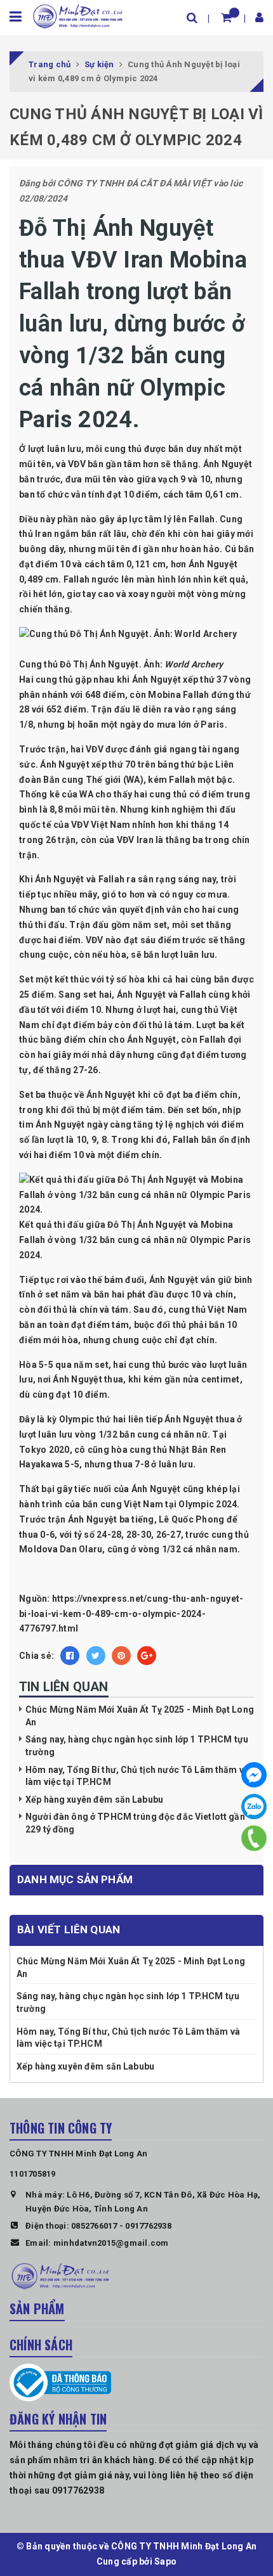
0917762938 (148, 2226)
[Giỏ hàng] (226, 17)
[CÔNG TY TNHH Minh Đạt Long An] (78, 15)
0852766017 (94, 2226)
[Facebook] (254, 1775)
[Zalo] (254, 1806)
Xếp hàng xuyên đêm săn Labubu (94, 1800)
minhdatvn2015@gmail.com (111, 2243)
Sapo (165, 2561)
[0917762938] (254, 1838)
